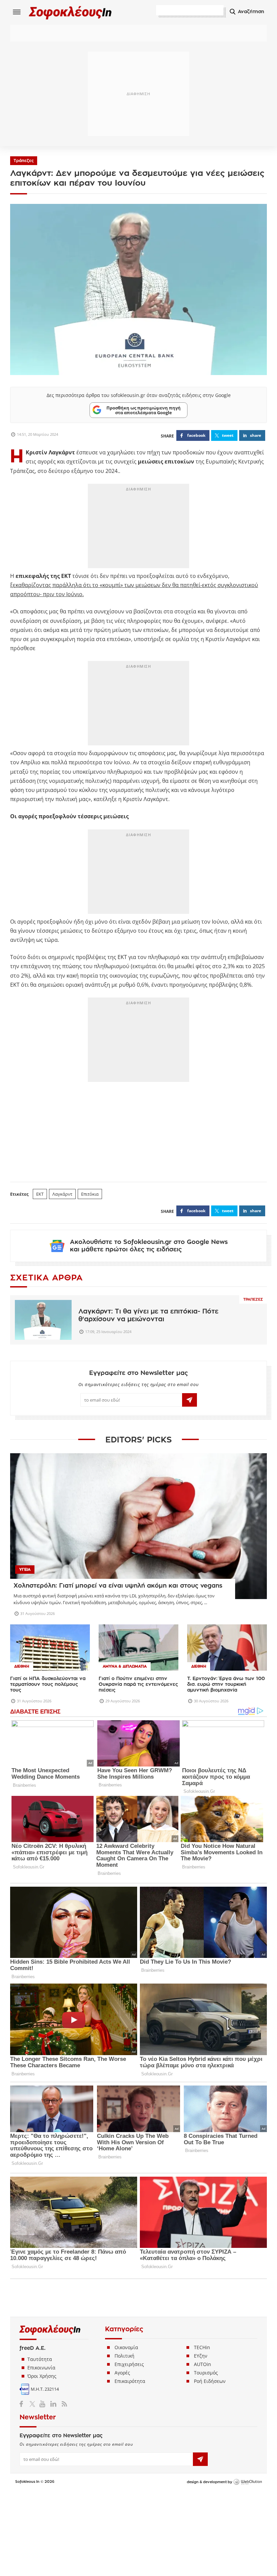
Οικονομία (126, 2347)
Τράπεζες (24, 161)
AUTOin (203, 2364)
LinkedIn (53, 2404)
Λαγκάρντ (62, 1194)
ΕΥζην (201, 2356)
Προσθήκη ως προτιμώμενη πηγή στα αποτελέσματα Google (144, 410)
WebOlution (248, 2482)
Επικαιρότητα (130, 2381)
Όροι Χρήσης (42, 2376)
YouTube (43, 2404)
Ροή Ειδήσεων (210, 2381)
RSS (63, 2404)
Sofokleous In (70, 12)
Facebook (24, 2404)
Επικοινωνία (41, 2368)
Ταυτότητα (40, 2359)
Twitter (34, 2404)
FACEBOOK (196, 435)
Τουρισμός (206, 2373)
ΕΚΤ (40, 1194)
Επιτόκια (90, 1194)
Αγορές (122, 2373)
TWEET (228, 435)
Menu (17, 12)
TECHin (202, 2347)
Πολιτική (124, 2356)
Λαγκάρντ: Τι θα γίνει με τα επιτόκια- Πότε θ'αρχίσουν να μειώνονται (148, 1315)
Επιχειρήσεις (129, 2364)
